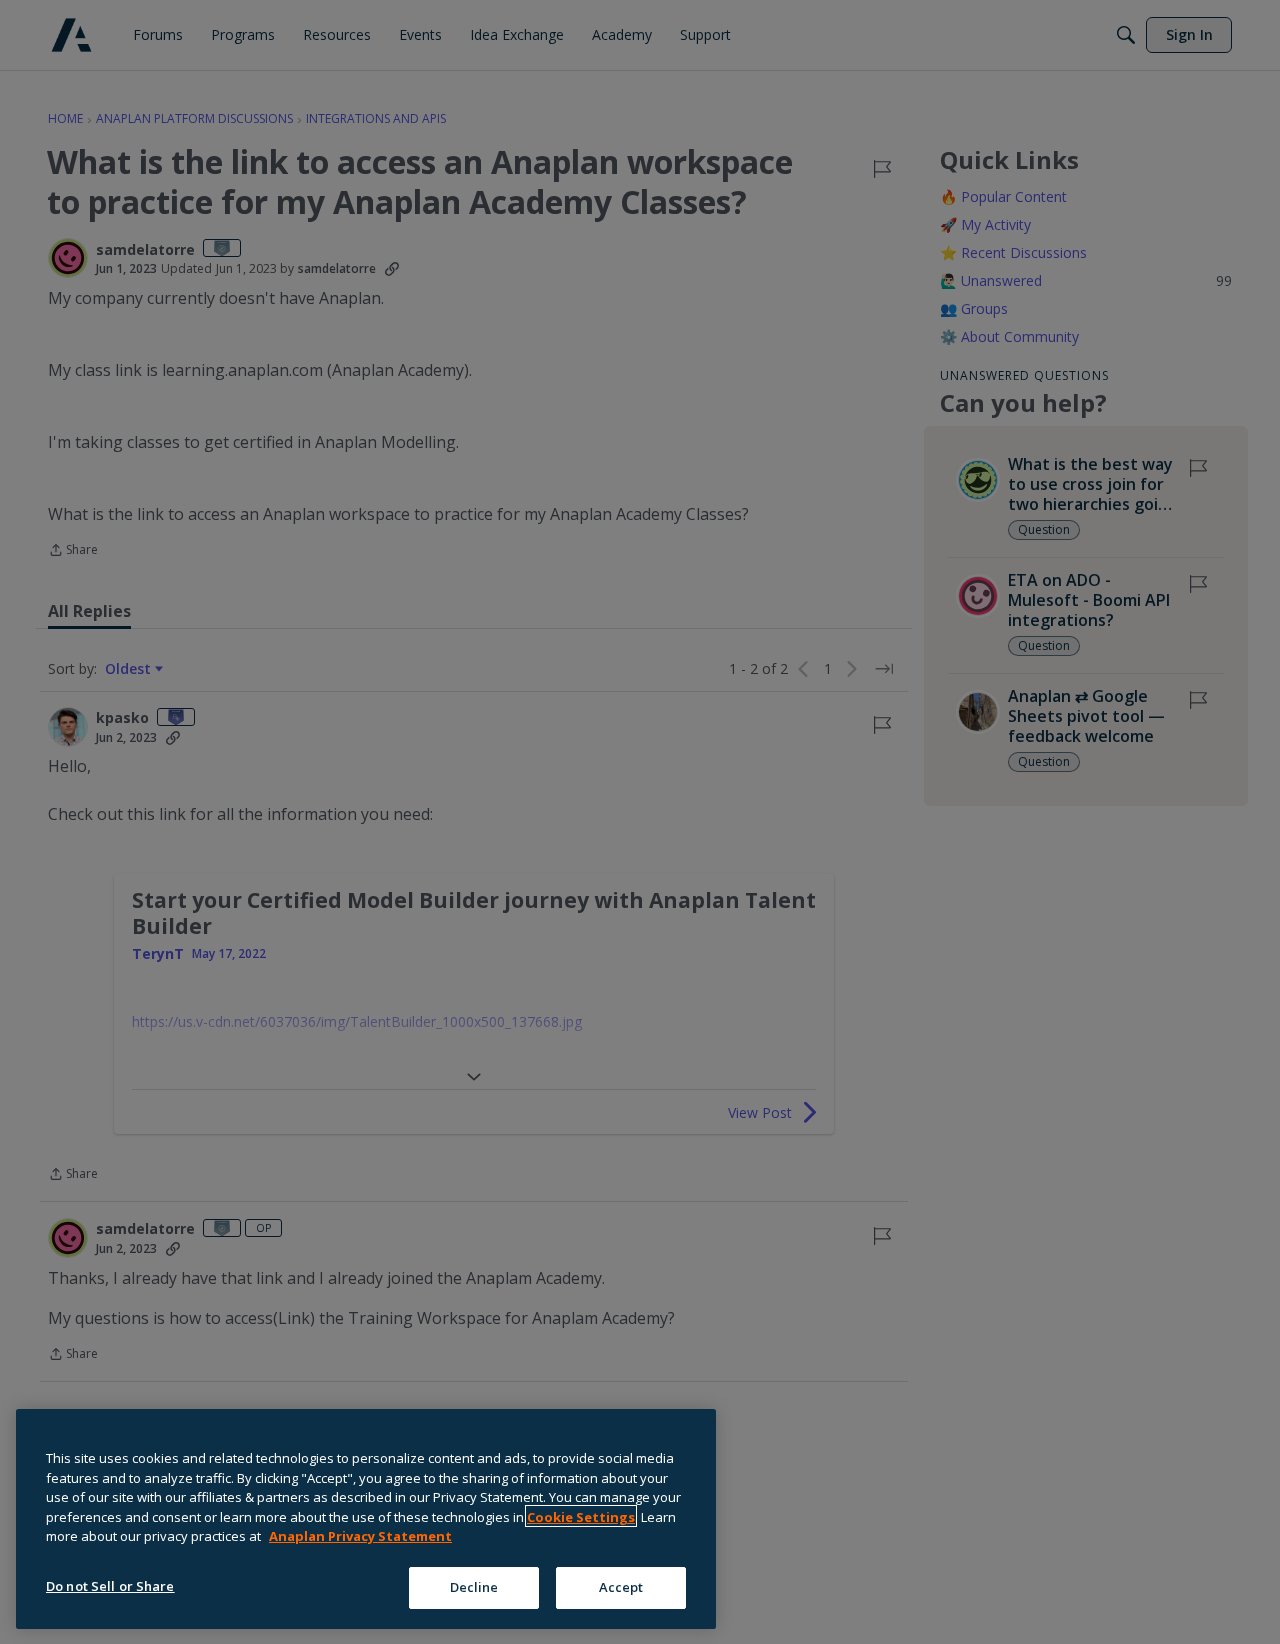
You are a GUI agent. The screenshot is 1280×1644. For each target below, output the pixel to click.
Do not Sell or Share (110, 1585)
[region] (366, 1518)
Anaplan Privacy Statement (360, 1536)
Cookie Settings (581, 1516)
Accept (621, 1586)
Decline (474, 1586)
